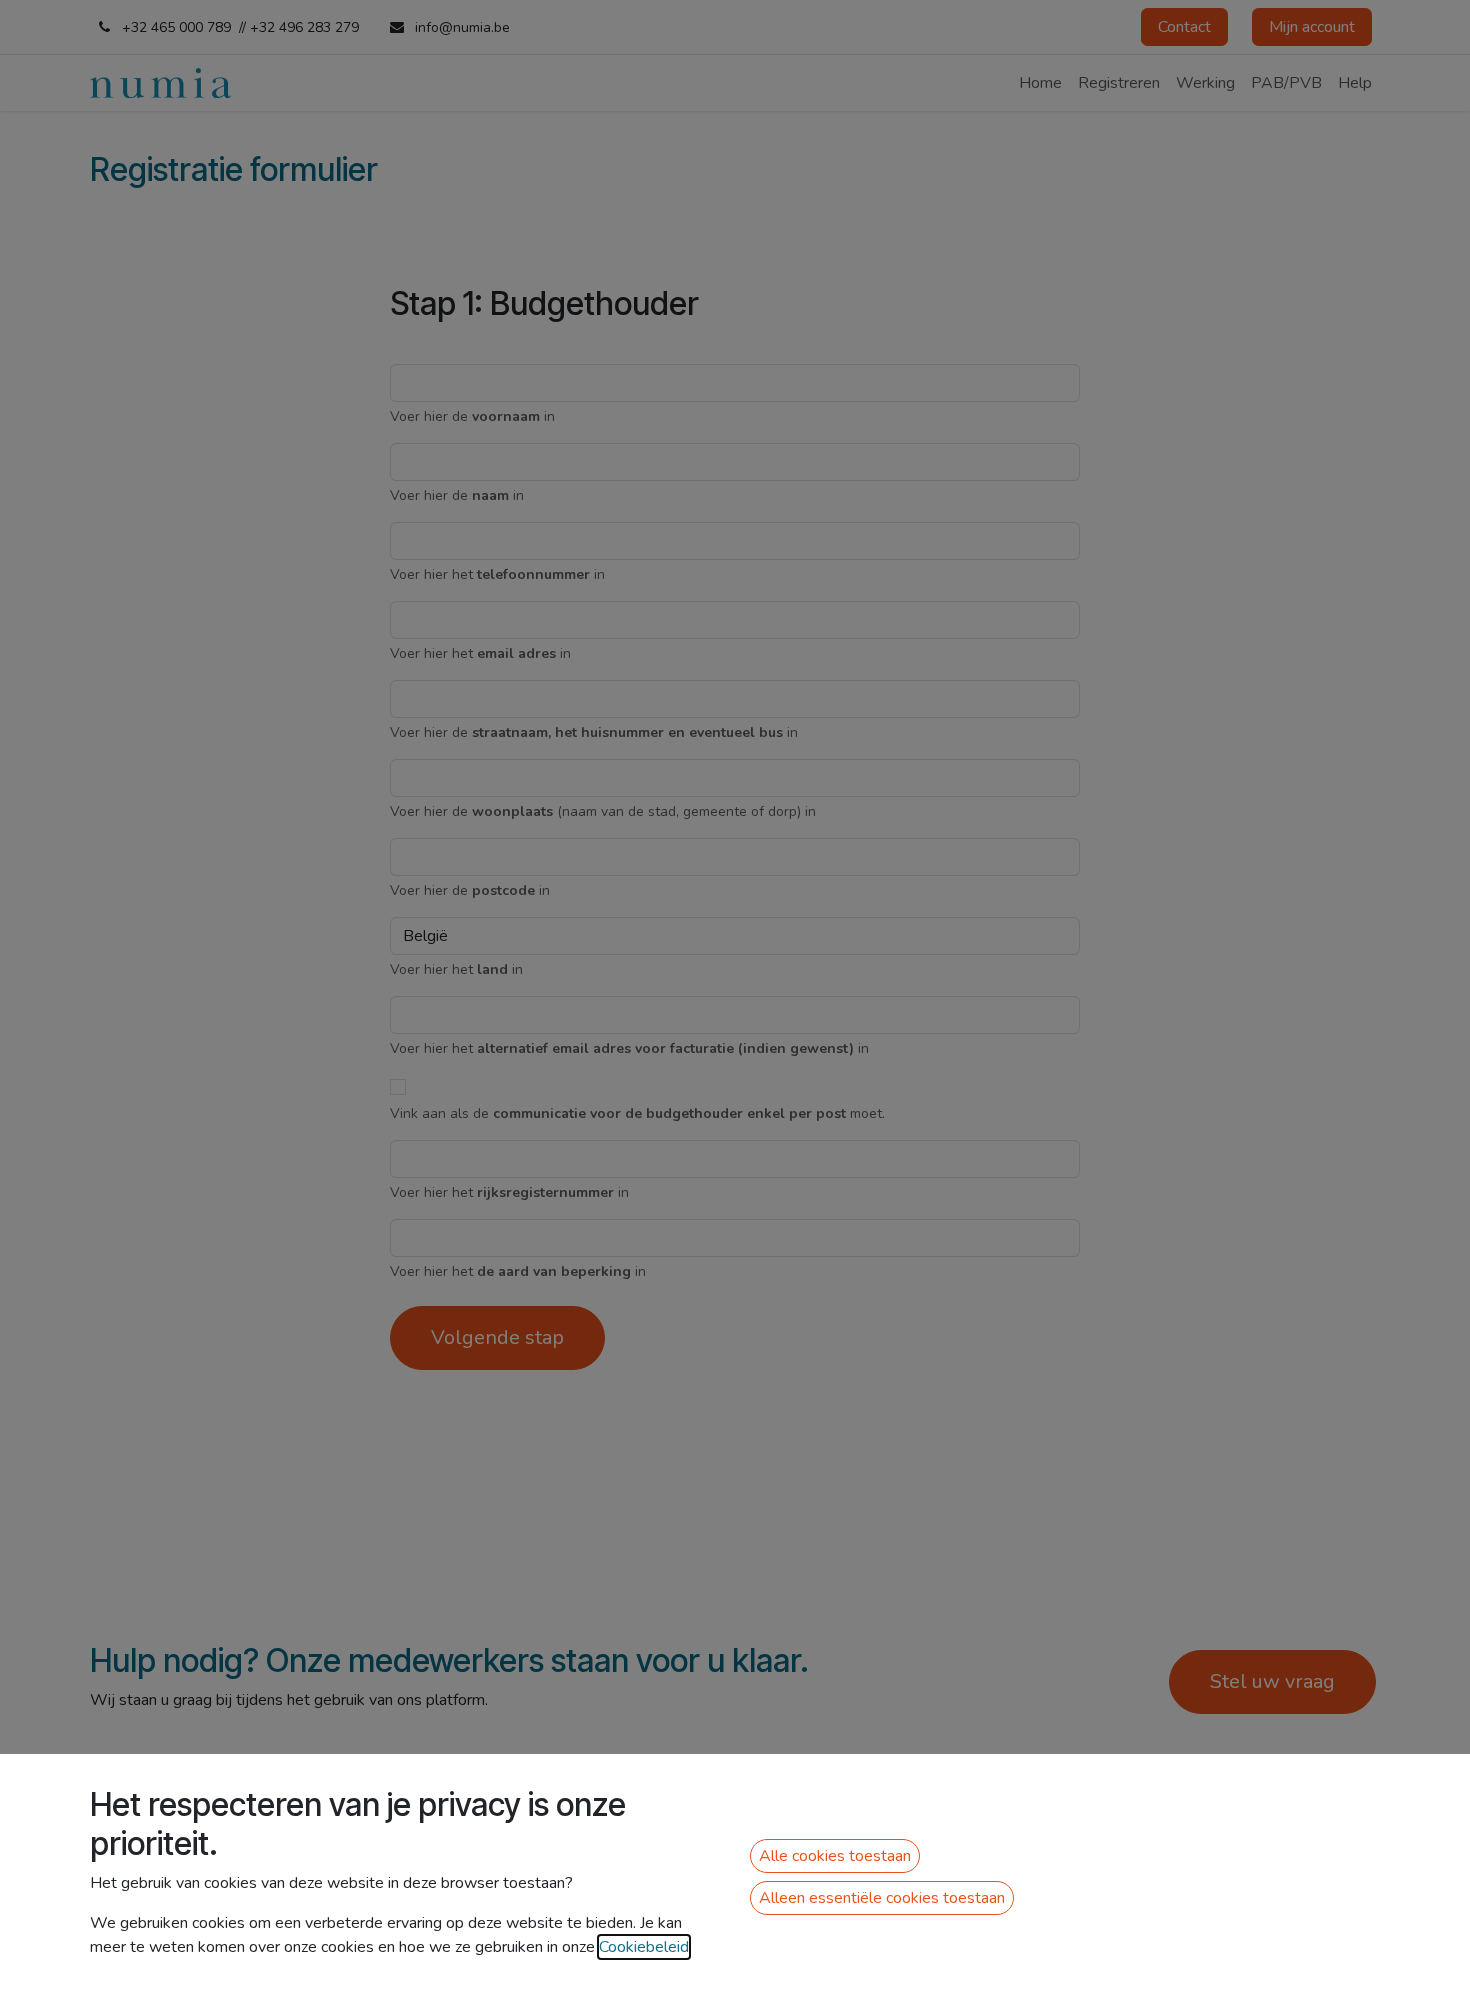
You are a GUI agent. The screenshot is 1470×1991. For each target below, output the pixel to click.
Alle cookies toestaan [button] (835, 1856)
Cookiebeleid (644, 1947)
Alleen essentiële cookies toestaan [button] (882, 1898)
